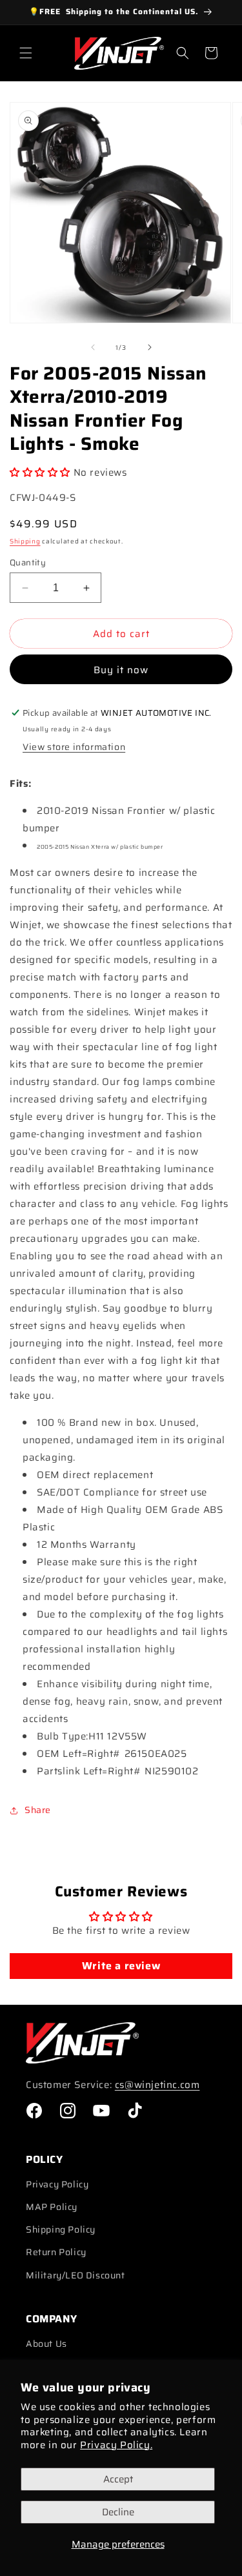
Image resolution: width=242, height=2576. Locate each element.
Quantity (28, 563)
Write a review (121, 1966)
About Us (46, 2344)
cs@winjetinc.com (157, 2085)
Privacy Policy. (116, 2445)
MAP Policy (52, 2207)
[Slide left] (93, 347)
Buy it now (121, 670)
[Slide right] (150, 347)
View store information (74, 747)
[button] (26, 53)
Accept (118, 2479)
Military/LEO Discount (76, 2275)
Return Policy (56, 2252)
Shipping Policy (61, 2229)
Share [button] (38, 1810)
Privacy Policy (57, 2184)
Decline (118, 2512)
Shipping (25, 541)
